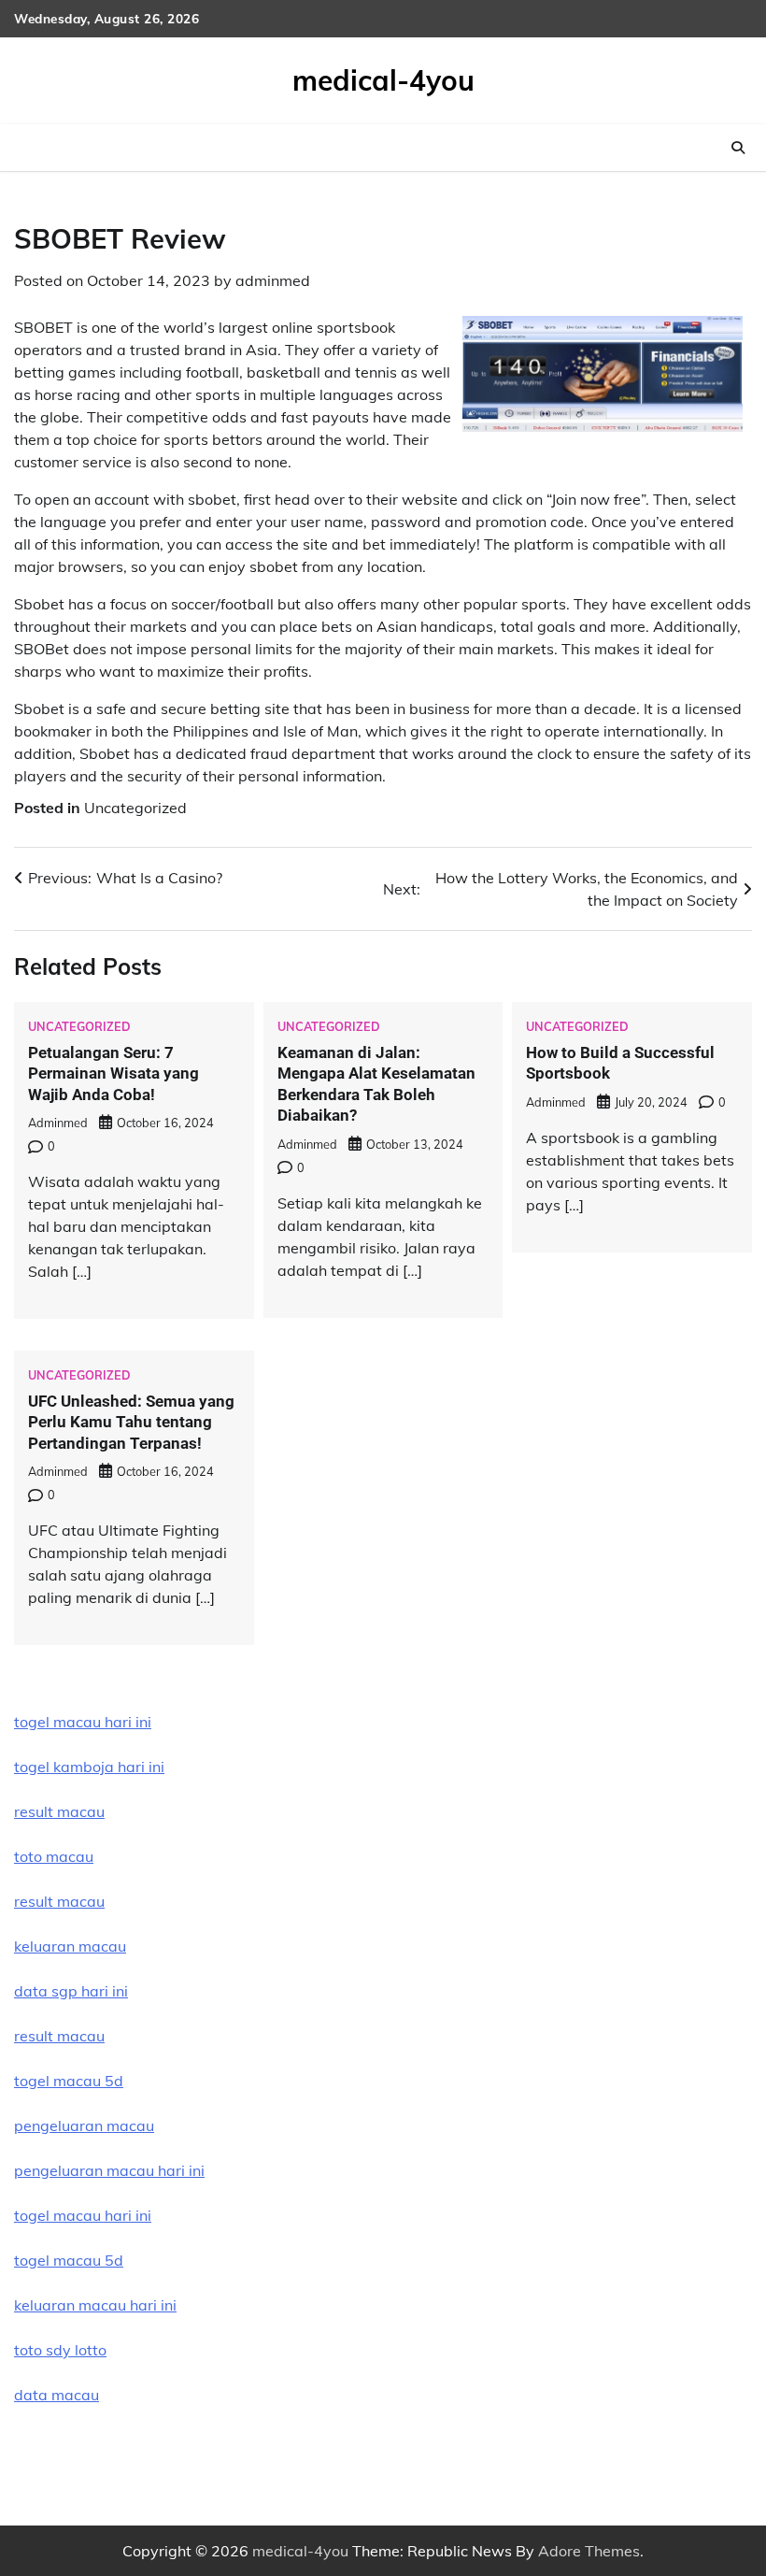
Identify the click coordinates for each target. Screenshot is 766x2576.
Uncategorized (135, 808)
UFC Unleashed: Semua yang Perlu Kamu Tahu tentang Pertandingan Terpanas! (131, 1422)
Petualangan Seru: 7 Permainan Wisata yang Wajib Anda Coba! (113, 1073)
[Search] (738, 148)
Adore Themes (589, 2551)
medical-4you (383, 80)
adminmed (273, 280)
